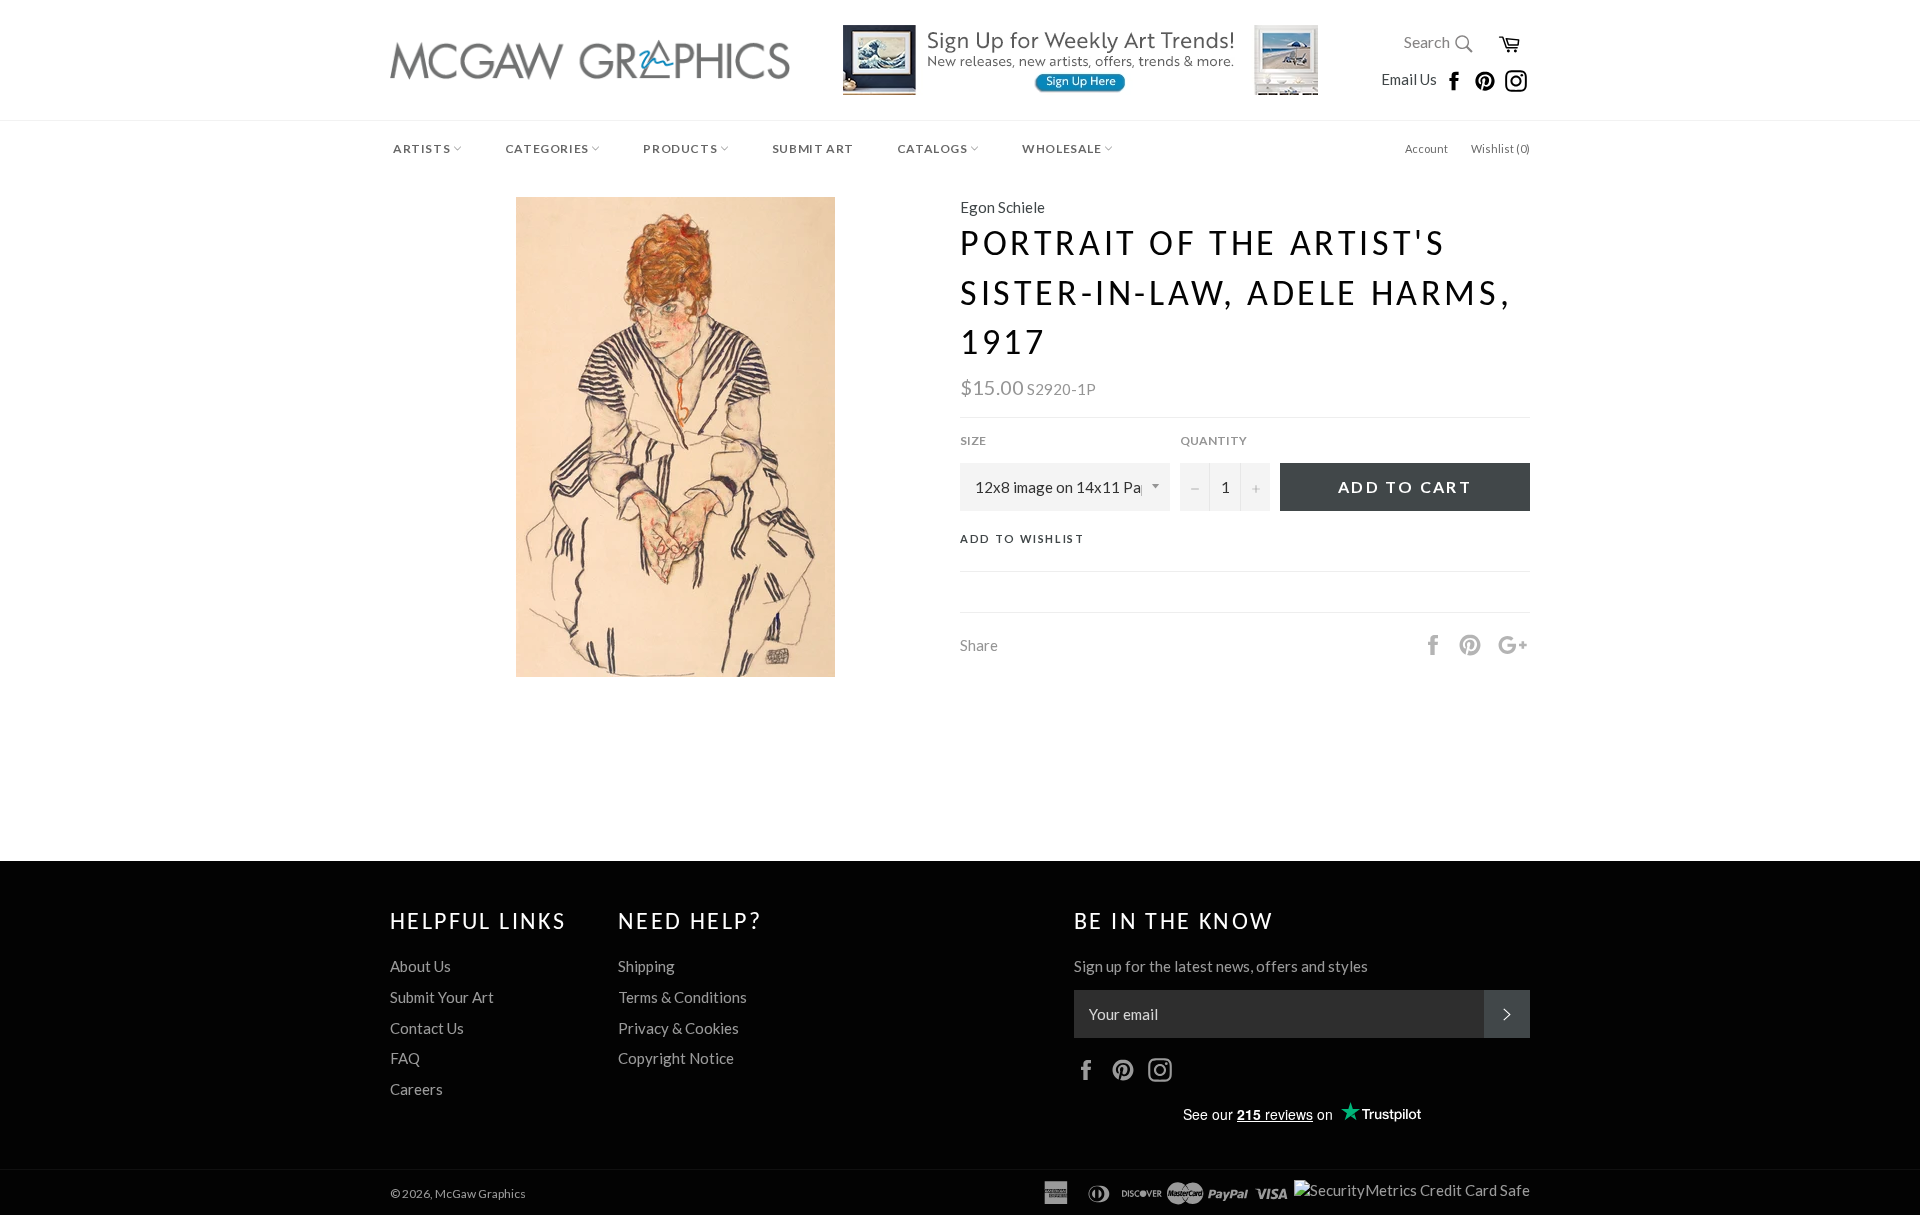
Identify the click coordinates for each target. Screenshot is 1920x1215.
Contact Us (427, 1028)
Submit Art (813, 148)
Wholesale (1063, 148)
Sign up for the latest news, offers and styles (1221, 966)
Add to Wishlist (1022, 538)
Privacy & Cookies (678, 1028)
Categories (548, 148)
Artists (423, 148)
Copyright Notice (676, 1058)
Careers (416, 1089)
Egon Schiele (1002, 207)
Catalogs (933, 148)
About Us (420, 966)
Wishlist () (1500, 148)
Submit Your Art (442, 997)
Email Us (1410, 79)
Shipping (646, 966)
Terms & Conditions (682, 997)
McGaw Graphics (480, 1193)
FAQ (405, 1058)
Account (1426, 148)
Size (973, 440)
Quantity (1213, 440)
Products (681, 148)
